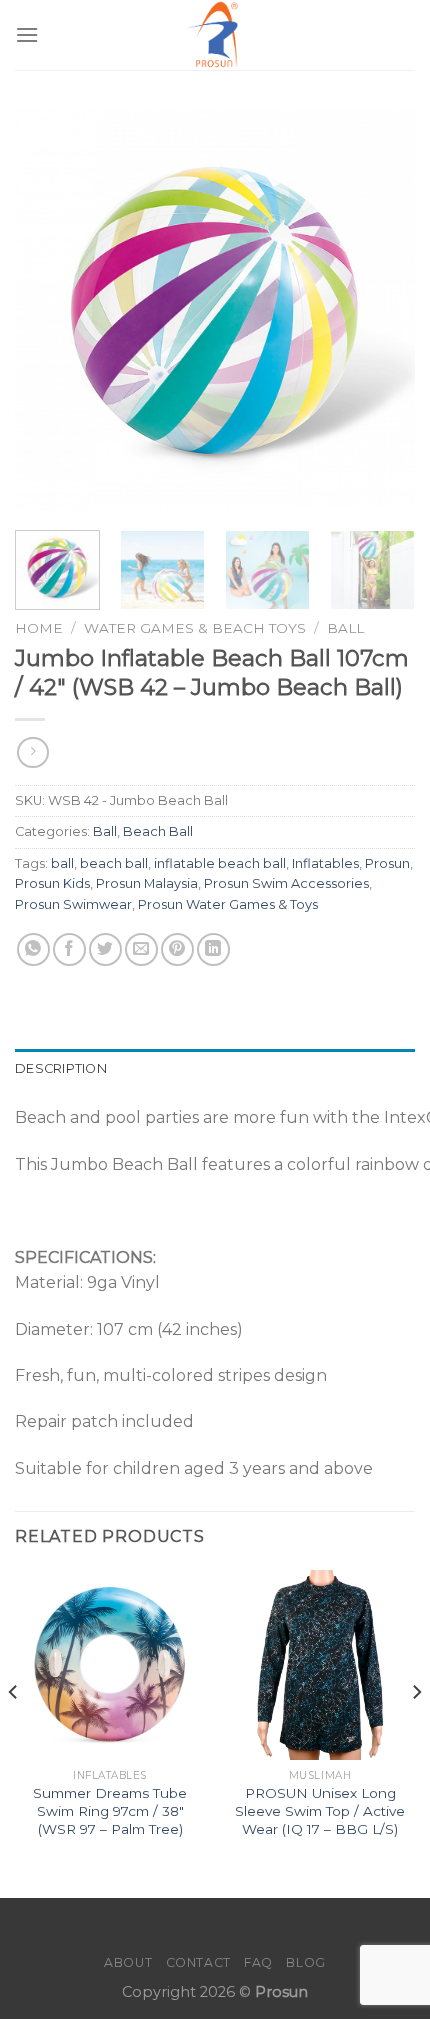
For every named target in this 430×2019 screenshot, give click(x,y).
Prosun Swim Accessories (286, 883)
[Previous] (48, 310)
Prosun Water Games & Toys (228, 904)
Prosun (387, 863)
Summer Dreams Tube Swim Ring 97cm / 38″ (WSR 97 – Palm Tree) (110, 1810)
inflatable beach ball (220, 863)
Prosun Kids (52, 883)
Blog (305, 1962)
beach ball (114, 863)
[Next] (382, 310)
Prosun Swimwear (73, 904)
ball (62, 863)
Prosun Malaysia (147, 883)
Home (39, 628)
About (128, 1962)
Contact (198, 1962)
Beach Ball (158, 831)
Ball (345, 628)
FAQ (258, 1962)
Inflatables (325, 863)
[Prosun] (215, 35)
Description (61, 1068)
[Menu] (27, 34)
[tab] (215, 1069)
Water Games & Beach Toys (195, 628)
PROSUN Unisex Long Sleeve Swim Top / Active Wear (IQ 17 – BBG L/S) (320, 1810)
